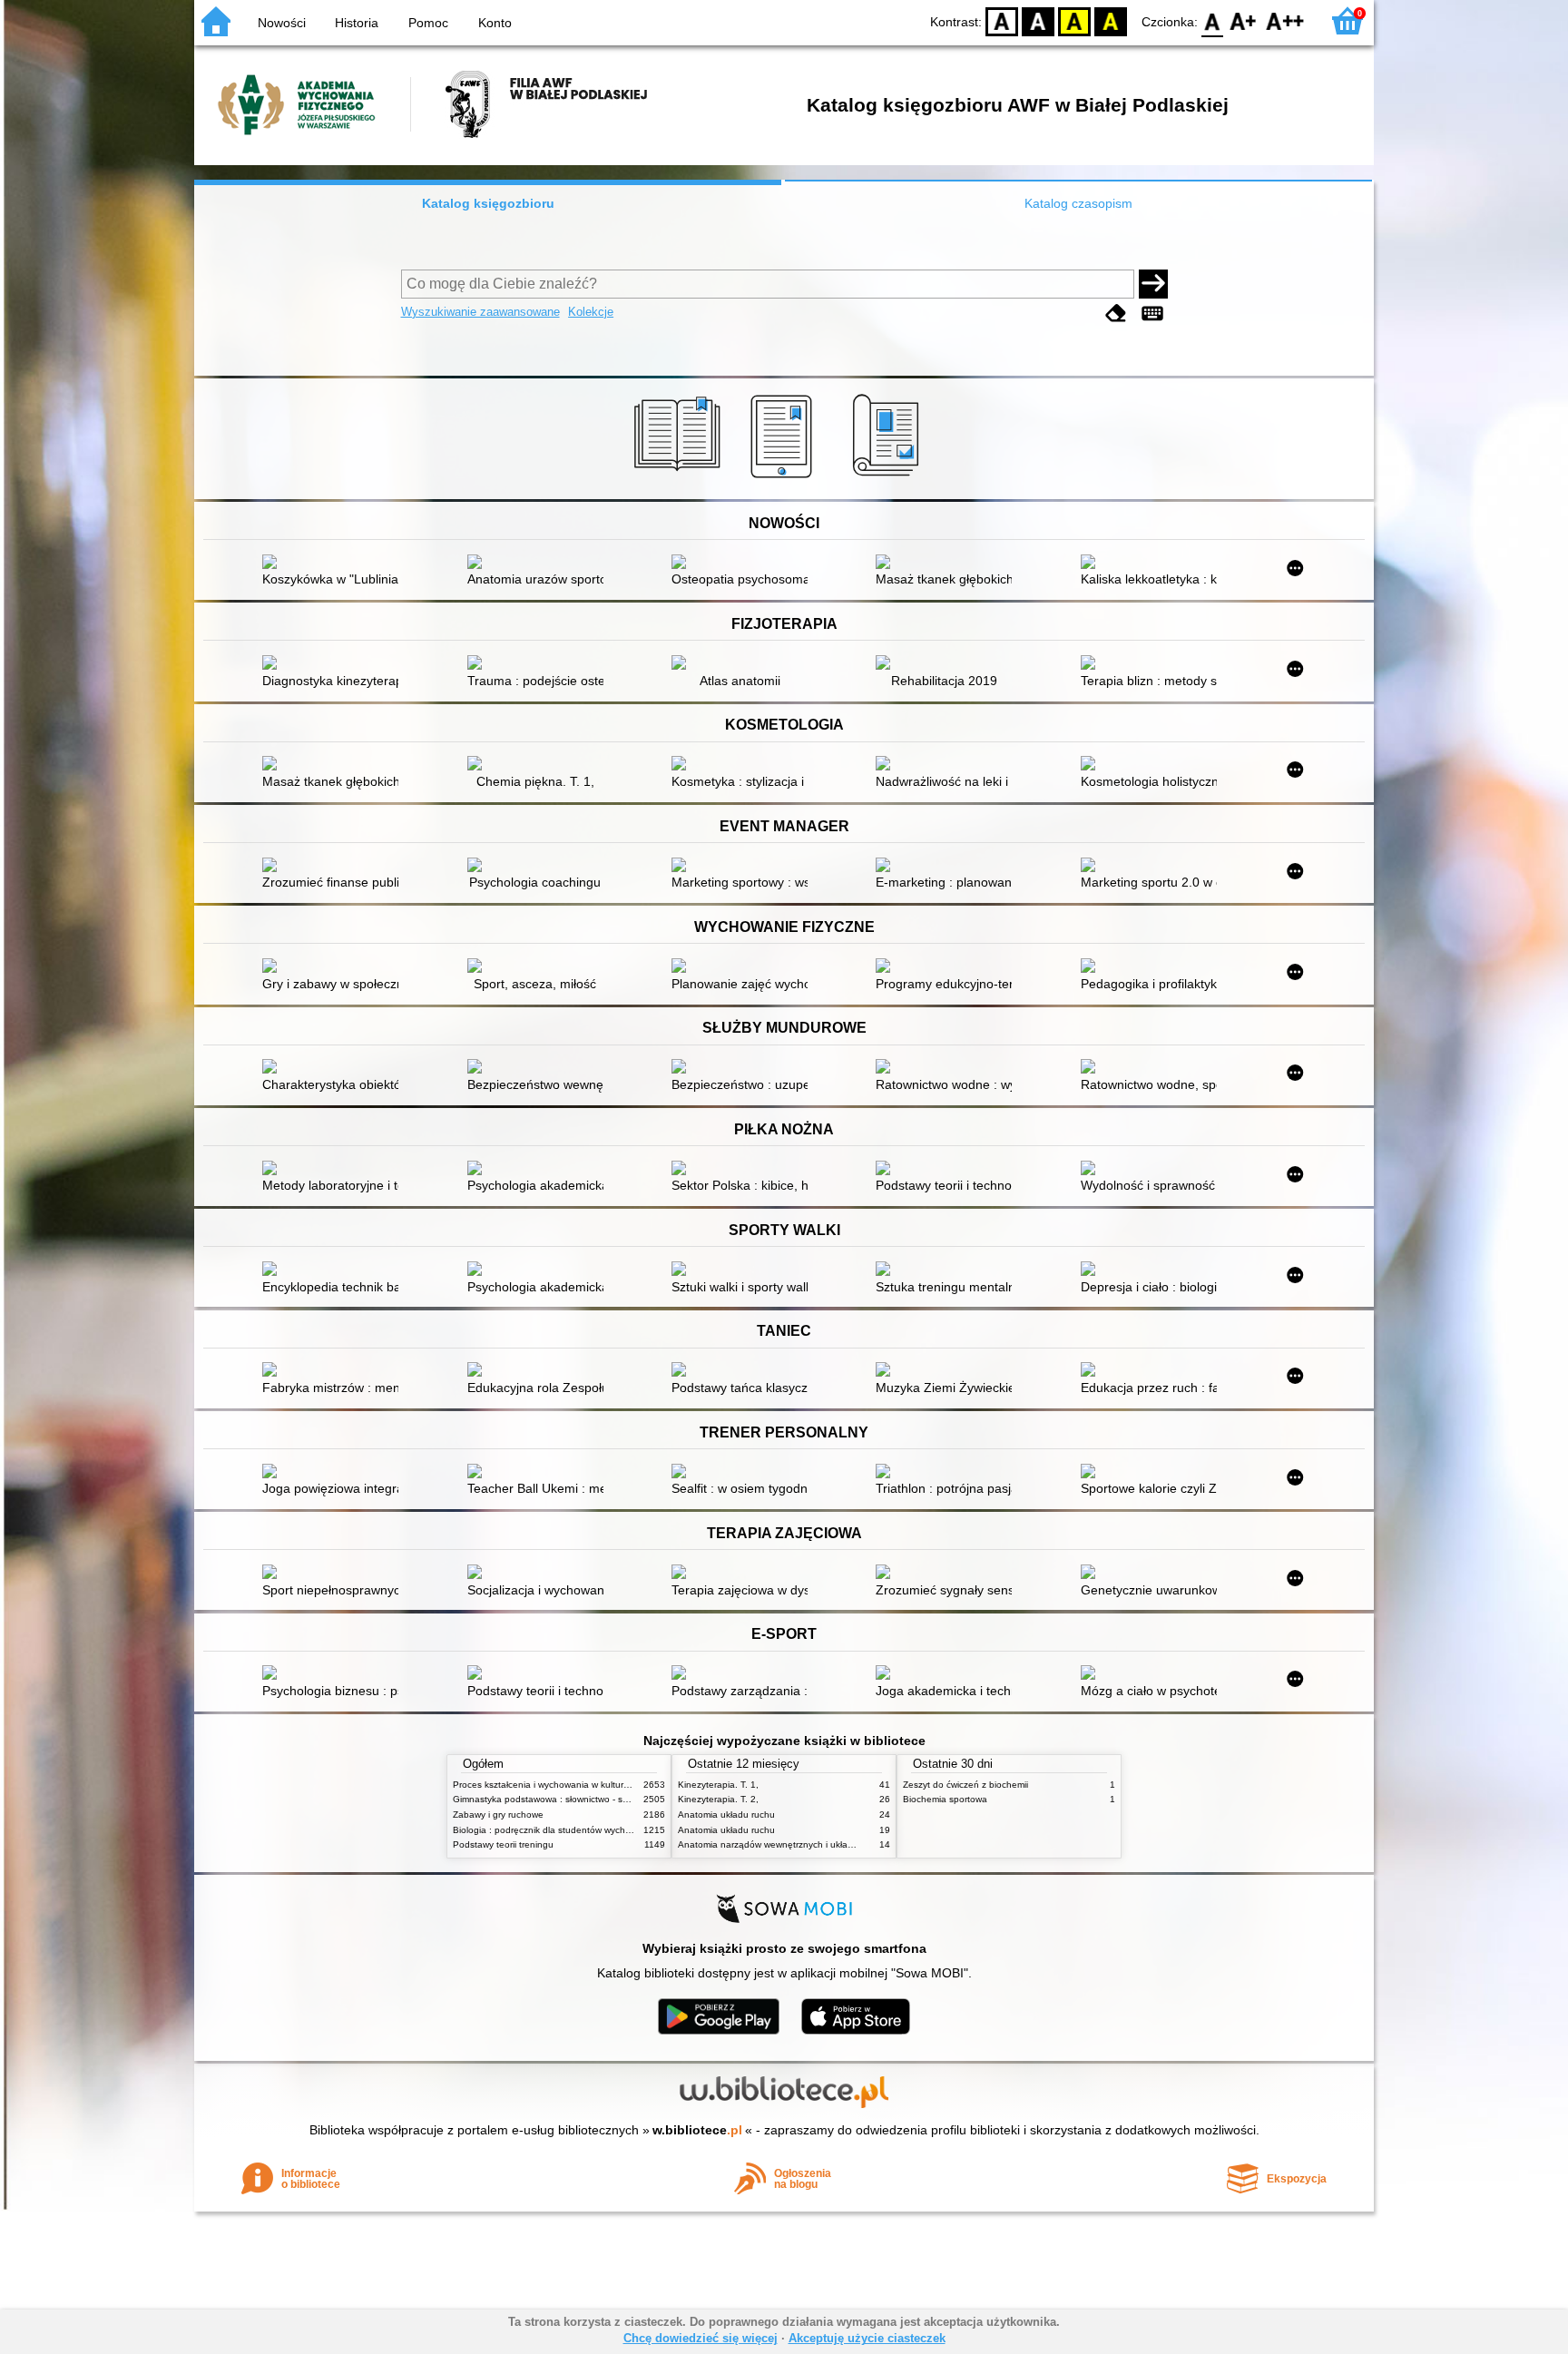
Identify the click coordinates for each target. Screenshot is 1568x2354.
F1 (1244, 20)
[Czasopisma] (889, 478)
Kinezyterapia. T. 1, (718, 1785)
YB (1074, 20)
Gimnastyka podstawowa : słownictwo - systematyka (561, 1799)
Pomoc (428, 23)
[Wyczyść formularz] (1116, 314)
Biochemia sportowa (945, 1799)
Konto (495, 23)
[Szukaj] (1153, 284)
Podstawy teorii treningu (503, 1844)
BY (1111, 20)
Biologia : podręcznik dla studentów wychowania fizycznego (578, 1830)
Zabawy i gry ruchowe (498, 1815)
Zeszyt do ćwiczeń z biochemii (965, 1785)
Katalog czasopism (1078, 203)
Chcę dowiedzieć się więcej (701, 2338)
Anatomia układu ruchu (726, 1815)
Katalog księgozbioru (488, 203)
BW (1038, 20)
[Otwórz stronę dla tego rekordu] (335, 564)
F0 (1213, 20)
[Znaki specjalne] (1152, 314)
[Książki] (680, 478)
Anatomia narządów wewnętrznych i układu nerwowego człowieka (815, 1844)
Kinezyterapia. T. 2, (718, 1799)
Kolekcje (591, 312)
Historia (357, 23)
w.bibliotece (697, 2130)
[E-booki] (784, 478)
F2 (1285, 20)
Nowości (282, 23)
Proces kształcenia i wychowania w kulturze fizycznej (562, 1785)
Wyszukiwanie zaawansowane (480, 312)
